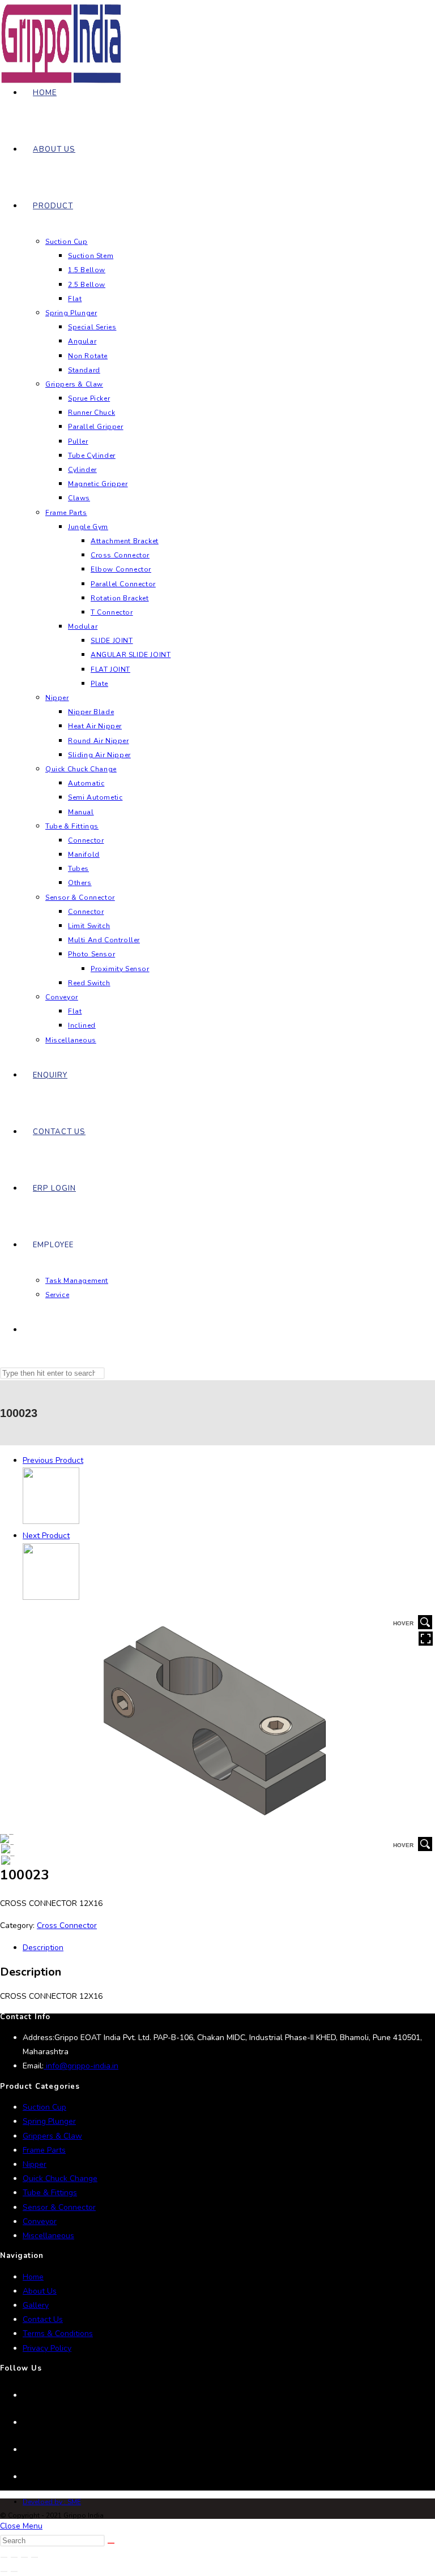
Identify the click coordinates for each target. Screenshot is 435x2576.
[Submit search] (111, 2543)
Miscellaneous (48, 2236)
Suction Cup (44, 2107)
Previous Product (53, 1460)
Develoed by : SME (52, 2502)
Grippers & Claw (52, 2136)
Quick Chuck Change (60, 2178)
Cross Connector (67, 1925)
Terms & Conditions (58, 2334)
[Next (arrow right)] (14, 2571)
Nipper (35, 2164)
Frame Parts (44, 2150)
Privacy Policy (47, 2348)
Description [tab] (43, 1948)
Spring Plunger (49, 2121)
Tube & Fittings (50, 2193)
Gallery (36, 2305)
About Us (40, 2291)
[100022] (51, 1521)
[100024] (51, 1597)
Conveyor (40, 2221)
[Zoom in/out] (4, 2557)
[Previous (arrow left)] (4, 2571)
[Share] (24, 2557)
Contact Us (43, 2319)
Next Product (46, 1536)
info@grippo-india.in (81, 2066)
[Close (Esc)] (35, 2557)
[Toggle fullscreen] (14, 2557)
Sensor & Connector (59, 2207)
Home (33, 2277)
